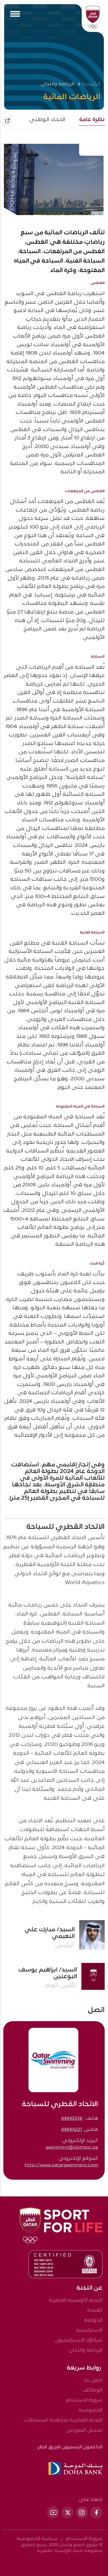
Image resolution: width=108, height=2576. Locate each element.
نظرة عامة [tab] (92, 120)
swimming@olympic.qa (72, 2147)
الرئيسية (91, 84)
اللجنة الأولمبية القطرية (76, 2300)
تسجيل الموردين (84, 2430)
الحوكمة (93, 2320)
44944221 (71, 2130)
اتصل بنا (93, 2380)
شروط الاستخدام (84, 2400)
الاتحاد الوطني (47, 120)
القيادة (95, 2310)
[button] (7, 121)
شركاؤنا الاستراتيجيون (79, 2340)
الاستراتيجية (89, 2330)
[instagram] (82, 2512)
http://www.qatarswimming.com (61, 2165)
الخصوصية (91, 2410)
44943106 (72, 2118)
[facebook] (96, 2512)
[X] (68, 2512)
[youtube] (53, 2512)
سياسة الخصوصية (37, 2539)
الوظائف (92, 2390)
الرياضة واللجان (86, 2350)
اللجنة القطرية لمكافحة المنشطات (63, 2420)
